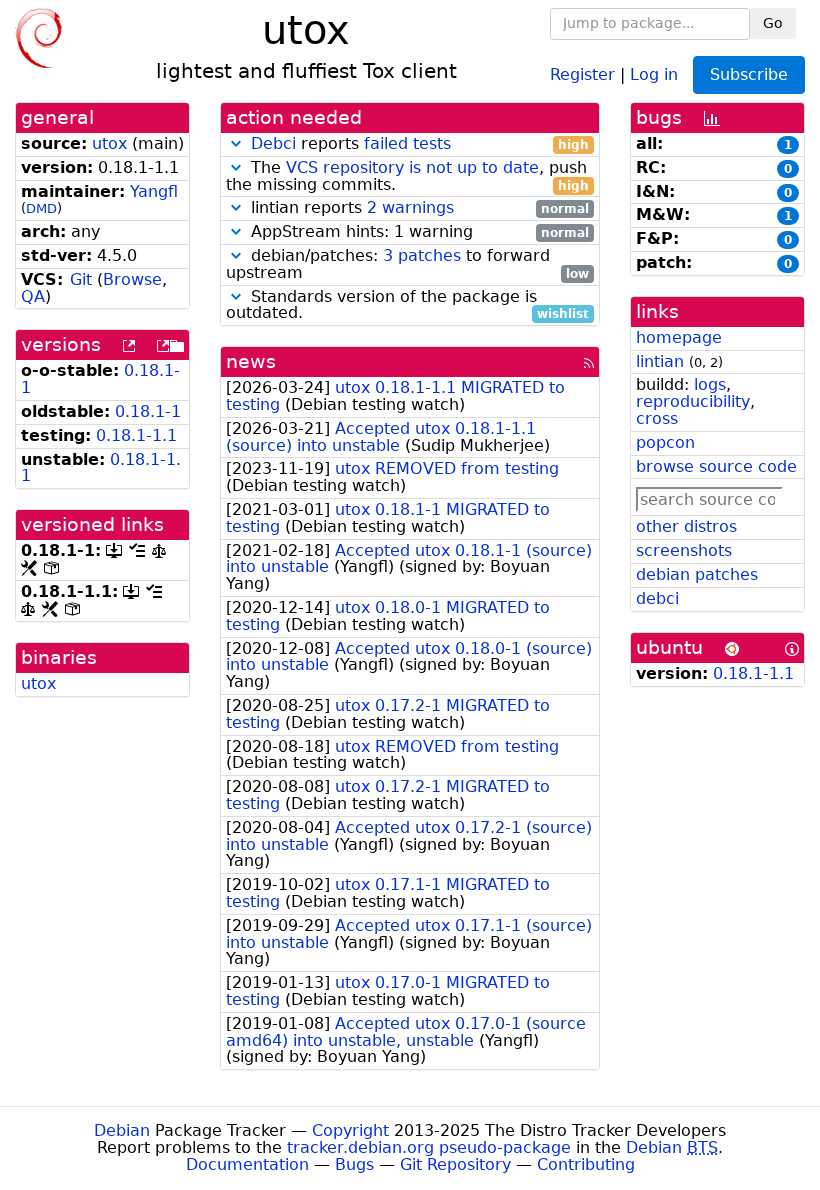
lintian (660, 361)
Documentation (247, 1164)
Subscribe (749, 74)
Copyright (350, 1130)
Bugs (354, 1164)
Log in (654, 73)
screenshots (684, 550)
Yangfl (154, 191)
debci (657, 598)
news (251, 361)
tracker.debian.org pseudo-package (429, 1147)
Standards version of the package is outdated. (407, 306)
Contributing (586, 1164)
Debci (273, 143)
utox (109, 143)
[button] (236, 143)
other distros (686, 526)
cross (657, 418)
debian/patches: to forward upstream (407, 265)
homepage (679, 337)
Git (81, 279)
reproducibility (693, 401)
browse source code (716, 466)
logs (710, 384)
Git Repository (455, 1164)
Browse (132, 279)
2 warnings (410, 207)
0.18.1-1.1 (136, 435)
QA (33, 296)
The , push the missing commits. (407, 177)
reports (420, 144)
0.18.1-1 (148, 411)
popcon (665, 442)
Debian (122, 1130)
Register (582, 73)
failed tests (407, 143)
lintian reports (417, 208)
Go (773, 23)
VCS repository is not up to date (412, 167)
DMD (41, 208)
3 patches (422, 255)
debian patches (697, 574)
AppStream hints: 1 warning (417, 232)
